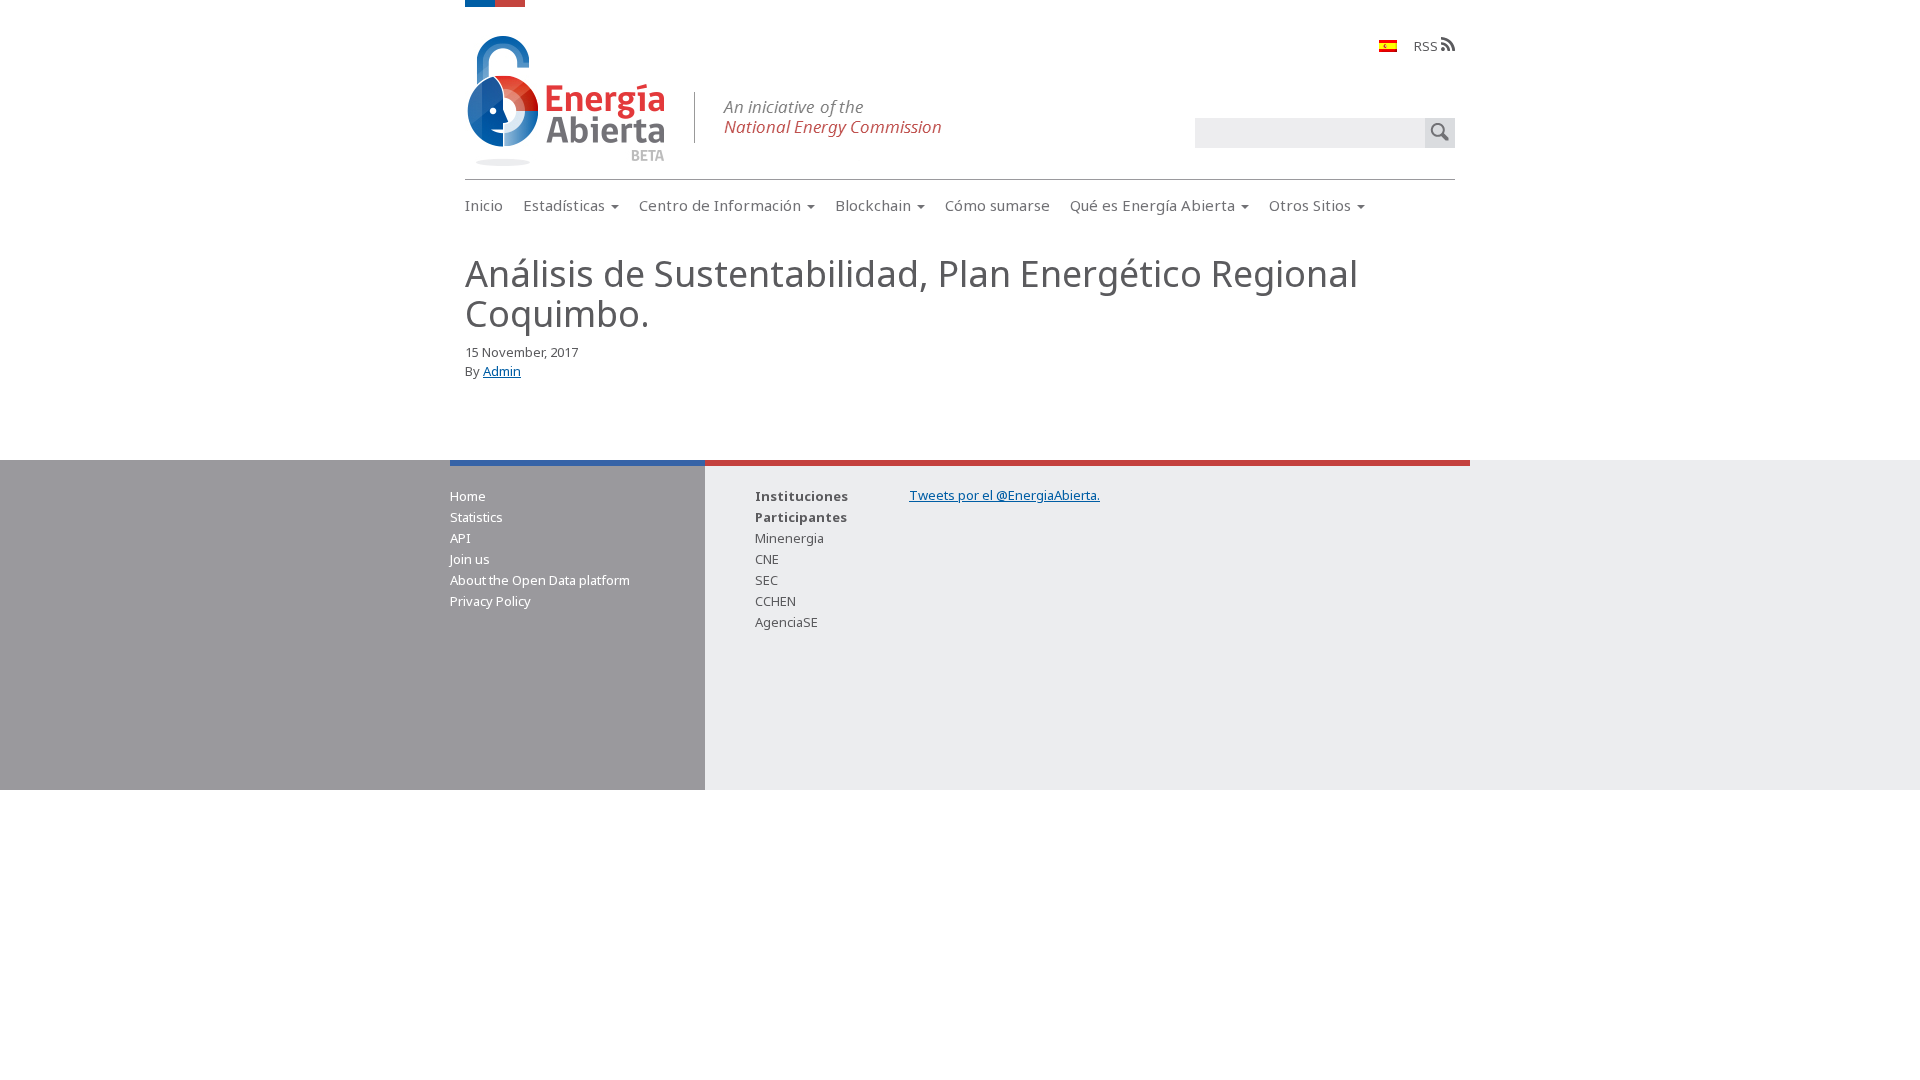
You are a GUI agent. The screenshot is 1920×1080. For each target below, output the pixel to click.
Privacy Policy (490, 601)
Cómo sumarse (997, 205)
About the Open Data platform (540, 580)
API (460, 538)
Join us (470, 559)
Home (468, 496)
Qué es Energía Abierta (1154, 205)
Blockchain (875, 205)
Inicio (484, 205)
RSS (1427, 46)
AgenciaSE (786, 622)
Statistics (476, 517)
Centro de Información (722, 205)
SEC (766, 580)
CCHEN (775, 601)
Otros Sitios (1312, 205)
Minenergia (789, 538)
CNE (767, 559)
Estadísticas (566, 205)
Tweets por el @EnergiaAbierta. (1004, 495)
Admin (502, 371)
